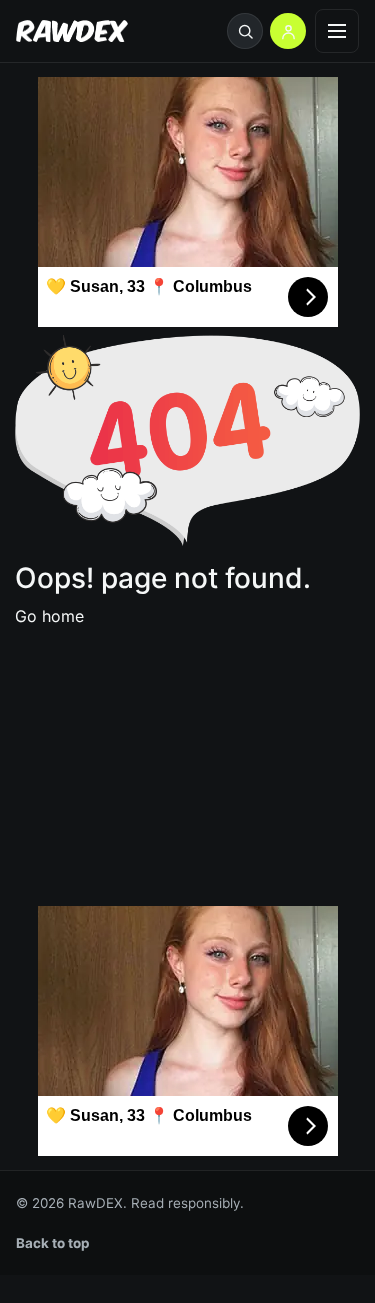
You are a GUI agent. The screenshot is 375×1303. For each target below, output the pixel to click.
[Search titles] (245, 31)
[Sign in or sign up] (288, 31)
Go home (49, 616)
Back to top (53, 1243)
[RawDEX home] (72, 31)
